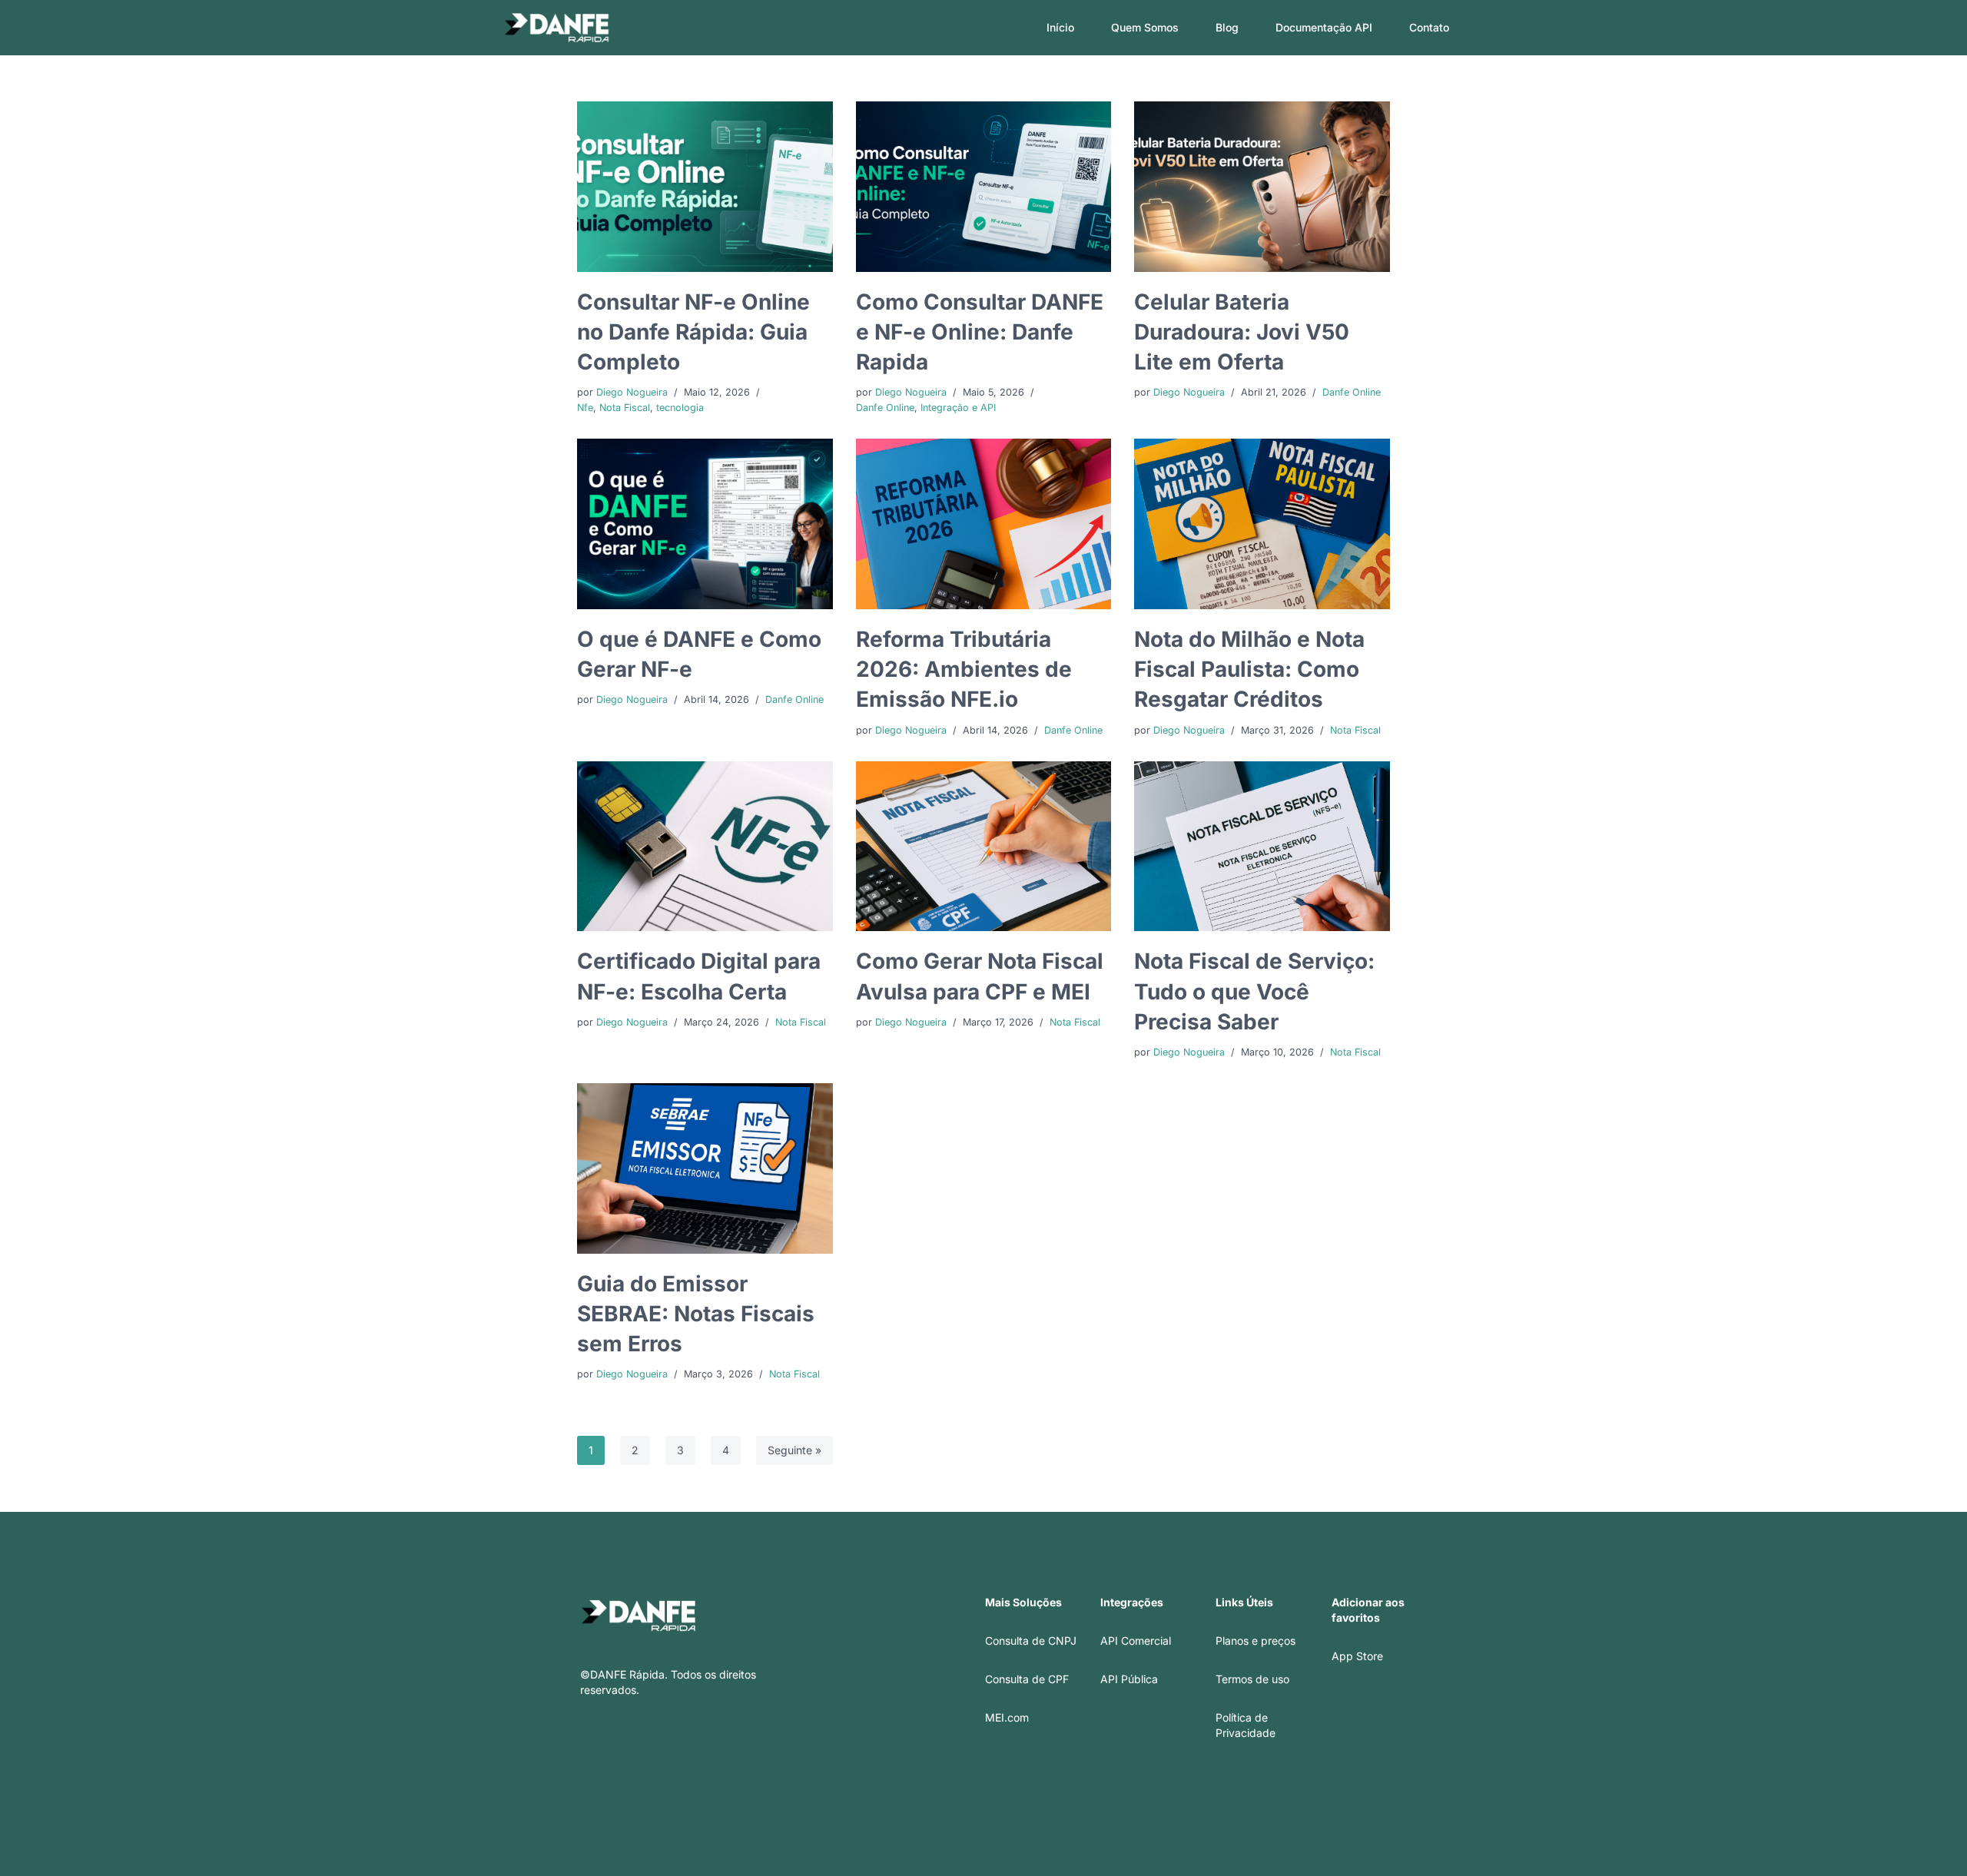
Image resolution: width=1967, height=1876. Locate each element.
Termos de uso (1252, 1679)
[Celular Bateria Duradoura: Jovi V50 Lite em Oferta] (1262, 187)
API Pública (1129, 1679)
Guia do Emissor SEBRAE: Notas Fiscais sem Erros (696, 1314)
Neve (517, 1859)
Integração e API (958, 408)
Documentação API (1324, 27)
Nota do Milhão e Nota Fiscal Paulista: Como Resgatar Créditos (1249, 669)
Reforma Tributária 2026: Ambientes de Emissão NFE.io (964, 669)
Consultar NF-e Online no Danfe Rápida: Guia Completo (693, 332)
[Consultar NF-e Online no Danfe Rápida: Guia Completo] (705, 187)
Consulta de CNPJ (1031, 1641)
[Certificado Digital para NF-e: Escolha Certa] (705, 847)
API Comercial (1136, 1641)
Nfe (585, 408)
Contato (1429, 27)
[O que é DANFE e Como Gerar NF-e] (705, 524)
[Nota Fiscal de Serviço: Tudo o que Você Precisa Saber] (1262, 847)
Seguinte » (794, 1450)
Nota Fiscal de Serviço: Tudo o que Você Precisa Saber (1254, 991)
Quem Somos (1145, 27)
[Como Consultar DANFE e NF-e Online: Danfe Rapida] (984, 187)
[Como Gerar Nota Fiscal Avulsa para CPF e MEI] (984, 847)
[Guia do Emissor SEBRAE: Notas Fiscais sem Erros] (705, 1168)
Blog (1227, 27)
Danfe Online (885, 408)
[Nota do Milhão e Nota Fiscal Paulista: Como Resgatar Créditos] (1262, 524)
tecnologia (680, 408)
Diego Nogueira (632, 392)
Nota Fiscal (625, 408)
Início (1060, 27)
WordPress (628, 1859)
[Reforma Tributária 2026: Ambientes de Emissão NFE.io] (984, 524)
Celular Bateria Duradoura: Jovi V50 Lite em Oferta (1242, 332)
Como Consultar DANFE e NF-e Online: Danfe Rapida (980, 332)
